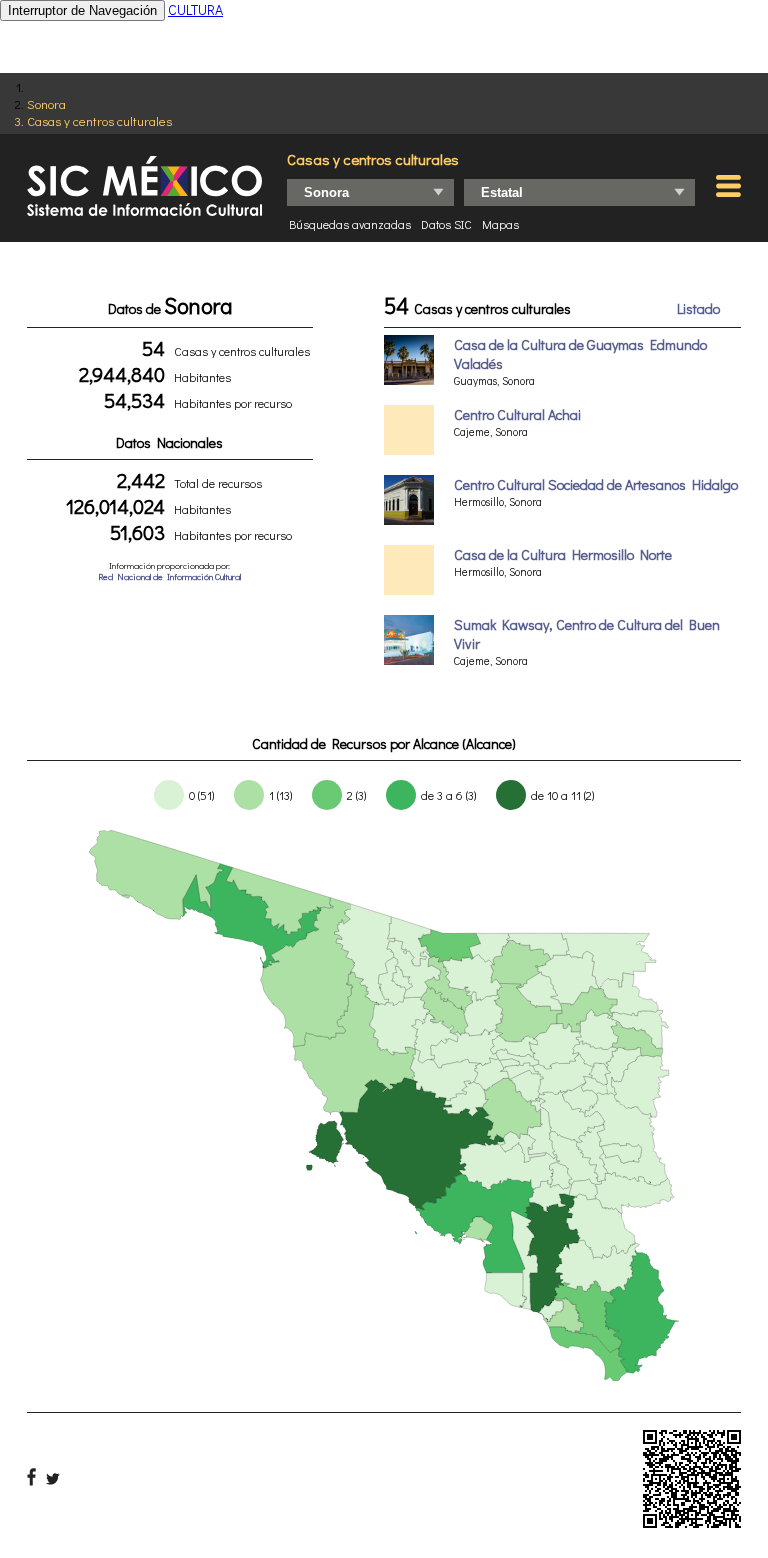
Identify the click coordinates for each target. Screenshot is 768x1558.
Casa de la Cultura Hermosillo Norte (563, 554)
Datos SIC (446, 224)
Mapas (500, 224)
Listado (698, 308)
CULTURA (195, 9)
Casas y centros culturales (99, 120)
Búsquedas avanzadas (350, 224)
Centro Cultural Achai (517, 414)
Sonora (46, 103)
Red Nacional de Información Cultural (169, 576)
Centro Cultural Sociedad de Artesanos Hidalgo (596, 484)
